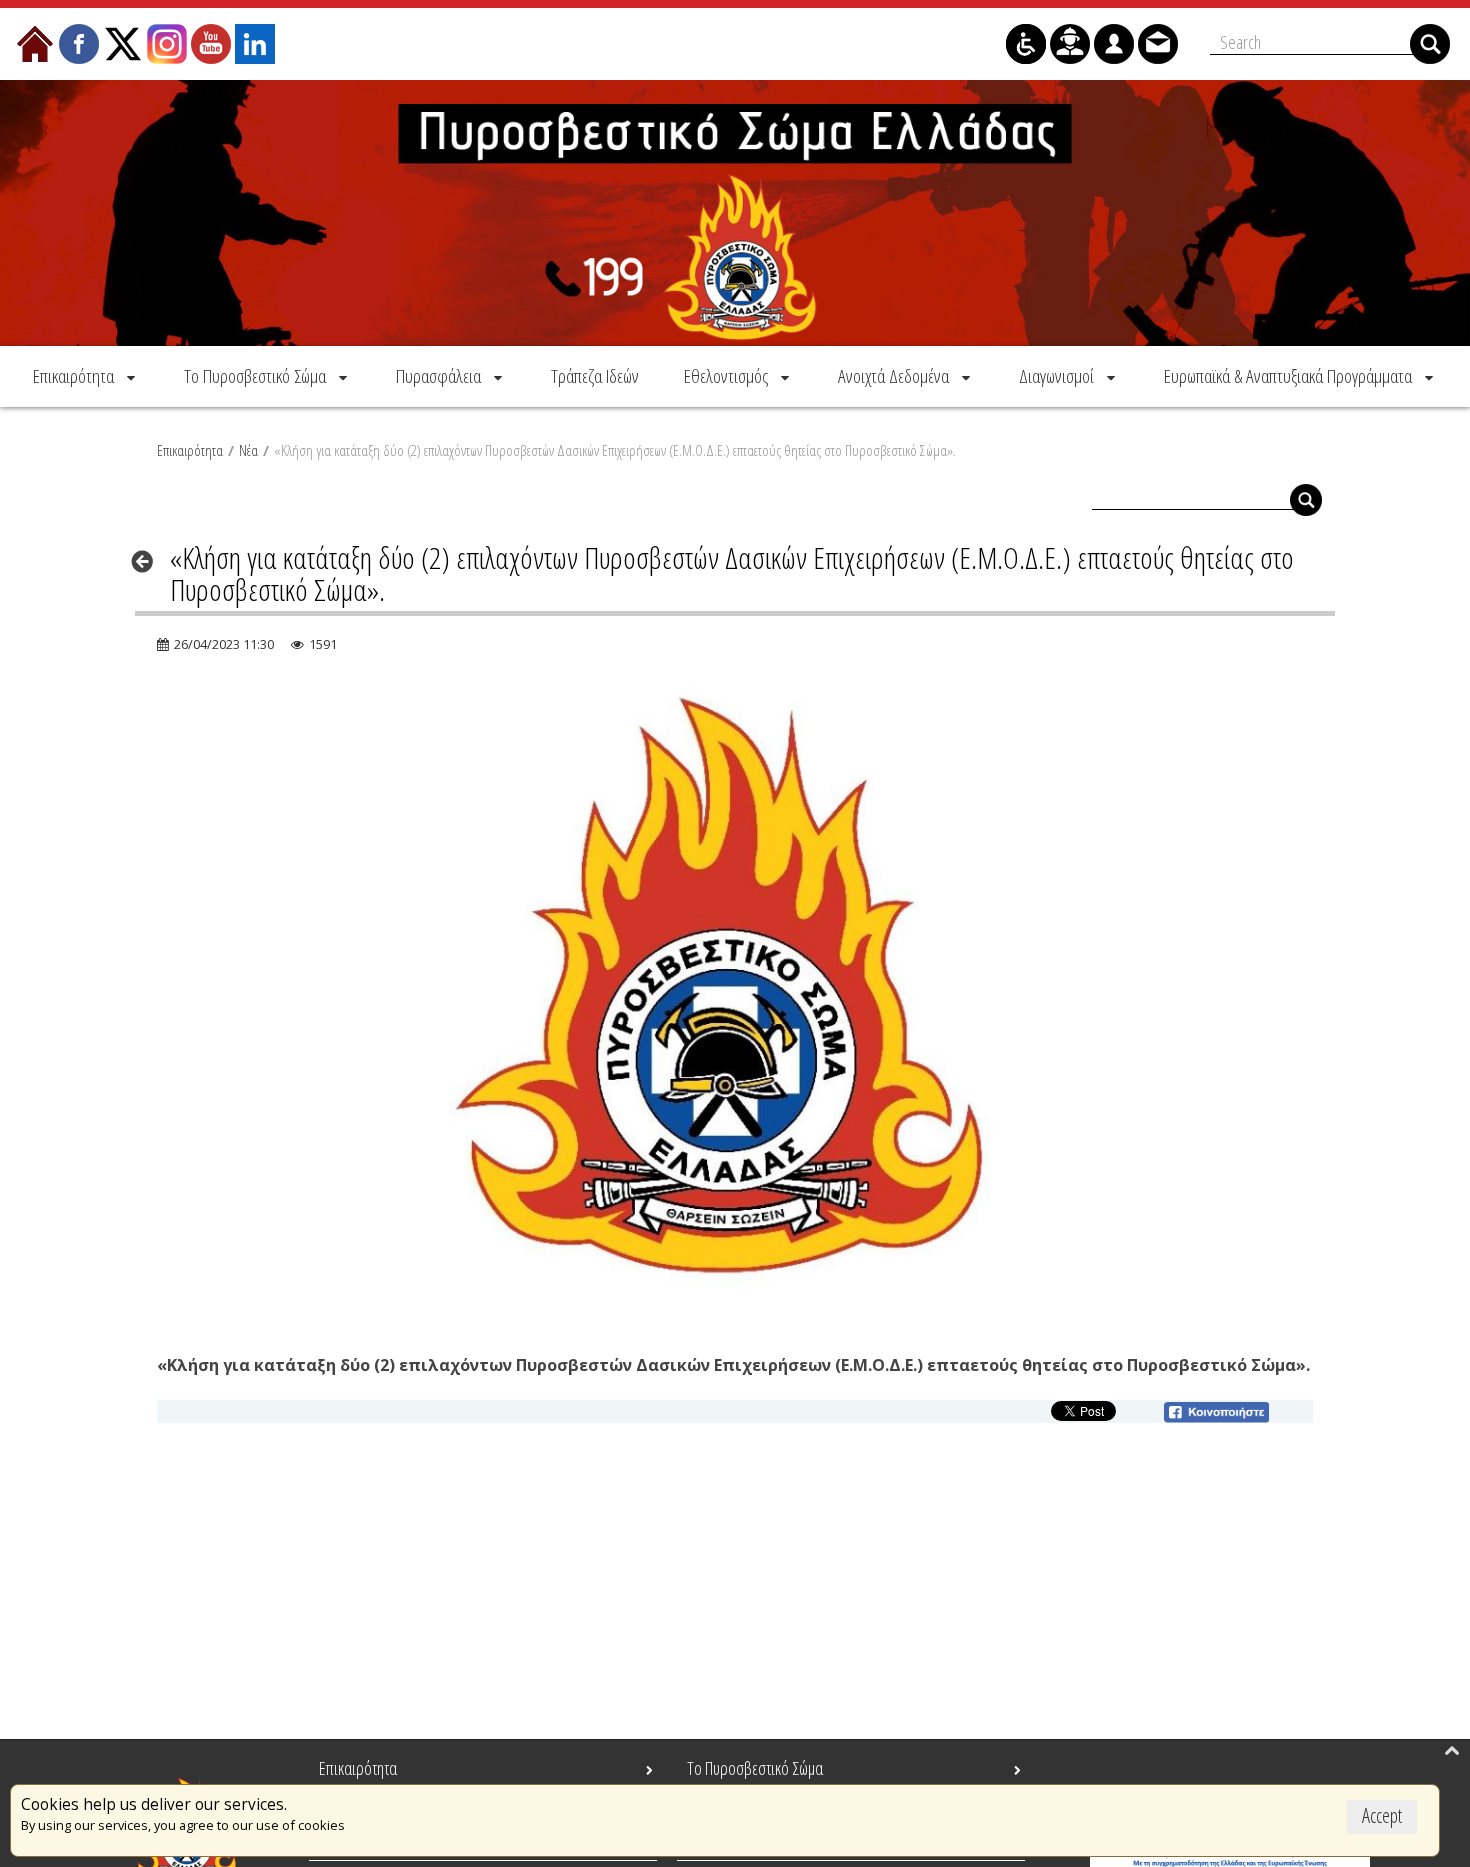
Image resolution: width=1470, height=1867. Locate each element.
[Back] (148, 561)
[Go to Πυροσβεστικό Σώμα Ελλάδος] (735, 213)
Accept (1382, 1815)
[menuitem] (86, 376)
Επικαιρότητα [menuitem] (358, 1768)
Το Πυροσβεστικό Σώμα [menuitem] (755, 1768)
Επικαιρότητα (190, 450)
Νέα (248, 450)
